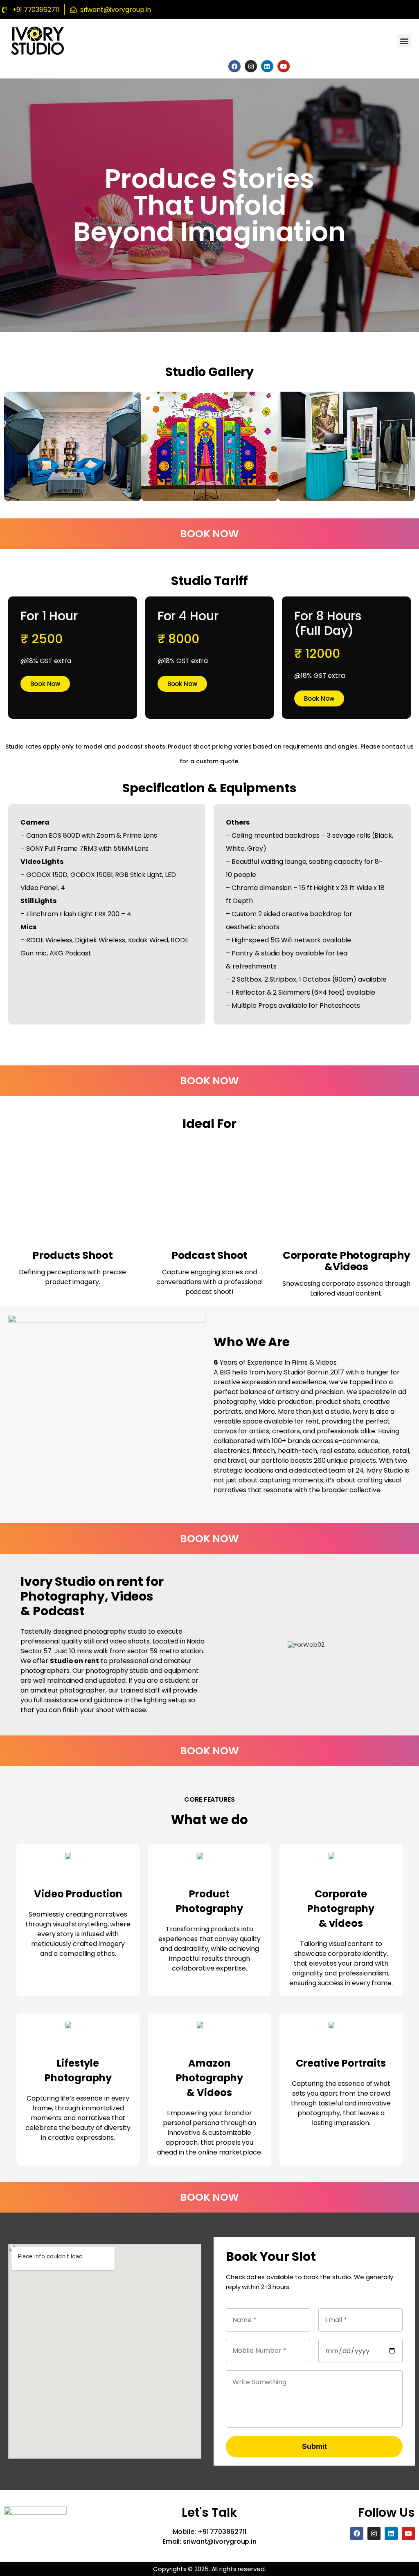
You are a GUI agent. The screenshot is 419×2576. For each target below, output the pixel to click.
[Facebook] (234, 66)
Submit (314, 2446)
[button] (404, 41)
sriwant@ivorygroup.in (220, 2541)
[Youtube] (284, 66)
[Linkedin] (267, 66)
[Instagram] (251, 66)
